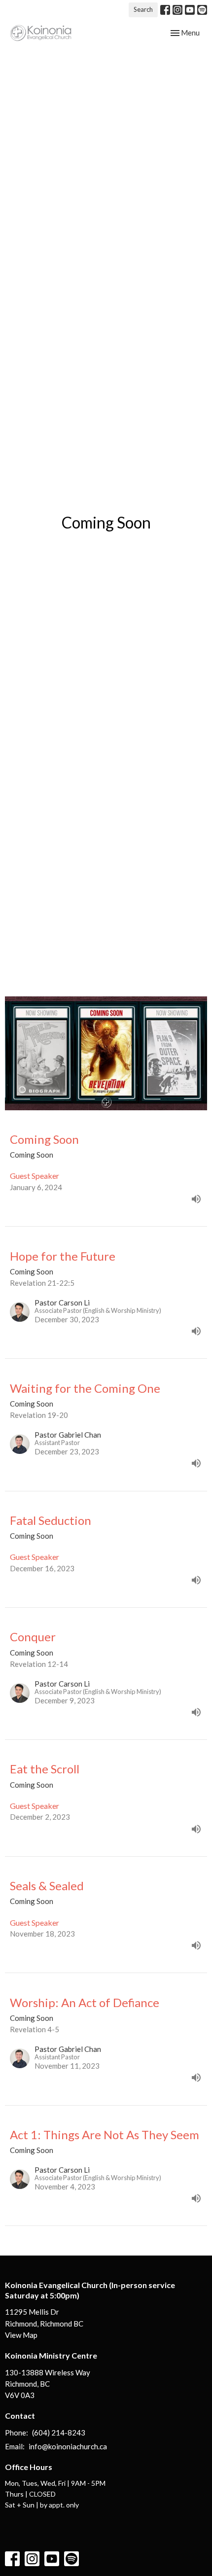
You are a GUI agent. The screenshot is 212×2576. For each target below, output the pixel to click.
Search (143, 9)
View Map (21, 2335)
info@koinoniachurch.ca (68, 2446)
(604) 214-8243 (59, 2433)
